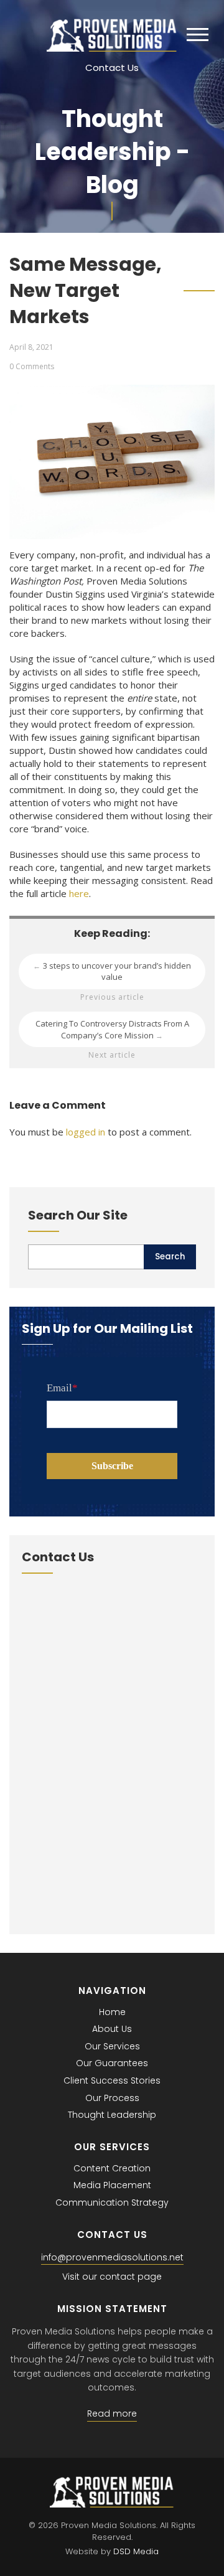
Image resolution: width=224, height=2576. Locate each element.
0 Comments (32, 366)
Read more (112, 2414)
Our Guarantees (112, 2063)
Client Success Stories (112, 2080)
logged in (86, 1132)
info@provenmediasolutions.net (112, 2257)
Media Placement (112, 2185)
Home (112, 2012)
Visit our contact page (112, 2277)
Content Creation (112, 2168)
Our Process (112, 2098)
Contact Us (112, 68)
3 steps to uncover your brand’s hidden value (112, 971)
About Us (112, 2029)
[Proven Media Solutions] (112, 48)
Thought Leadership (112, 2115)
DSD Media (136, 2551)
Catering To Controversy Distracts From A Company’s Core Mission (112, 1029)
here (79, 893)
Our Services (112, 2046)
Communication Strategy (112, 2202)
